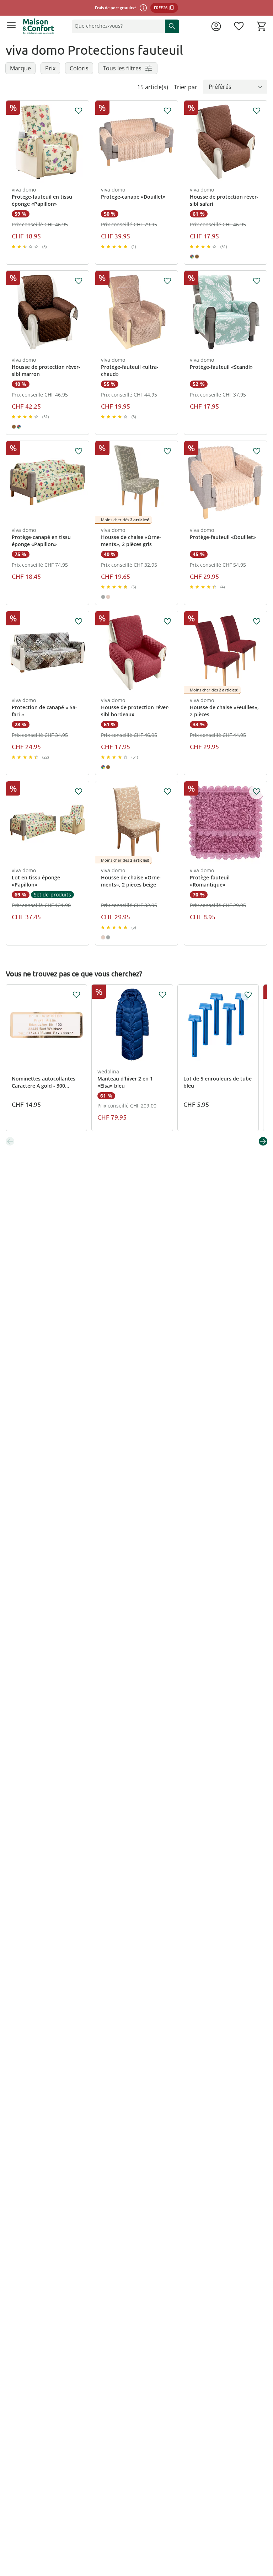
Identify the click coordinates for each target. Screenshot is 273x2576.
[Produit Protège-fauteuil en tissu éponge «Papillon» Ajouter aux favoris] (79, 111)
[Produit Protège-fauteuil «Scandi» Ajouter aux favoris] (257, 281)
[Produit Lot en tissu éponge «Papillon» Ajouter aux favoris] (79, 792)
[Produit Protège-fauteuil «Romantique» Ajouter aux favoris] (257, 792)
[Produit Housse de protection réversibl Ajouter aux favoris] (257, 111)
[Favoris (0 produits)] (239, 26)
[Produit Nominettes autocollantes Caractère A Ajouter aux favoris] (76, 995)
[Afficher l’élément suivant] (263, 1141)
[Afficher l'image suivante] (83, 142)
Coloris (79, 68)
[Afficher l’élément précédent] (10, 1141)
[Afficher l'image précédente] (12, 142)
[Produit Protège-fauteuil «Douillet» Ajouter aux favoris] (257, 451)
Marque (20, 68)
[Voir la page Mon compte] (216, 26)
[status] (117, 26)
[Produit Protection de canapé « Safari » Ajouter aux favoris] (79, 621)
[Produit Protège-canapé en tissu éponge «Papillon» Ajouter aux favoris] (79, 451)
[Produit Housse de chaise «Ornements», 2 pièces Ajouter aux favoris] (167, 451)
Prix (50, 68)
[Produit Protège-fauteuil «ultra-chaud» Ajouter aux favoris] (167, 281)
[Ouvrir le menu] (11, 26)
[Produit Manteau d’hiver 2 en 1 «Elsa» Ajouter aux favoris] (162, 995)
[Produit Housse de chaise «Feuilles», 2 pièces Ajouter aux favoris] (257, 621)
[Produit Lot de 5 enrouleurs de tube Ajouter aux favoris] (248, 995)
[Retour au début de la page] (266, 2526)
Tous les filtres (122, 68)
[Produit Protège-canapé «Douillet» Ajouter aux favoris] (167, 111)
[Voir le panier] (262, 26)
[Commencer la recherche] (172, 26)
